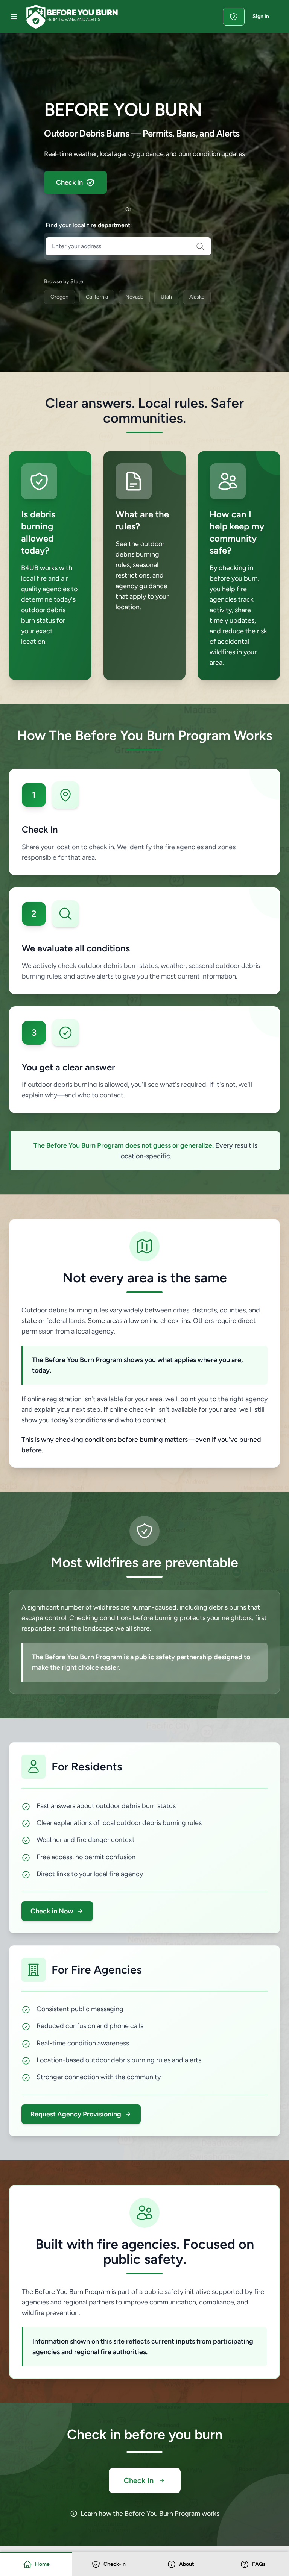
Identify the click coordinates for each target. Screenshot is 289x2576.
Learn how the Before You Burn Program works (150, 2514)
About (187, 2564)
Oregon (59, 297)
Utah (166, 297)
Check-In (115, 2564)
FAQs (259, 2564)
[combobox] (120, 246)
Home (42, 2564)
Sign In (261, 16)
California (97, 297)
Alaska (197, 297)
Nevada (134, 297)
